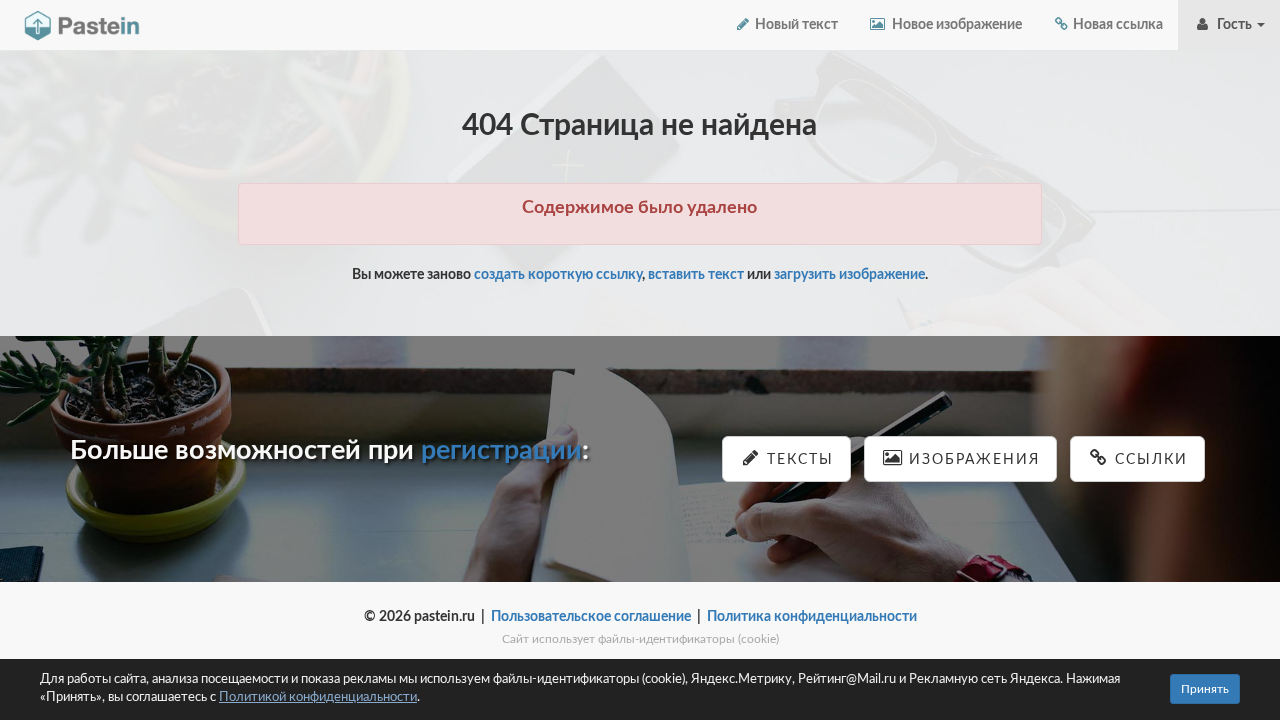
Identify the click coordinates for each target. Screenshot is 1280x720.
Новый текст (795, 25)
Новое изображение (954, 25)
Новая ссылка (1116, 25)
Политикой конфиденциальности (318, 697)
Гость (1233, 25)
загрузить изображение (849, 275)
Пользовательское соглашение (591, 617)
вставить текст (696, 275)
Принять (1205, 689)
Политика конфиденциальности (812, 617)
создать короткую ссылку (558, 275)
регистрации (501, 450)
